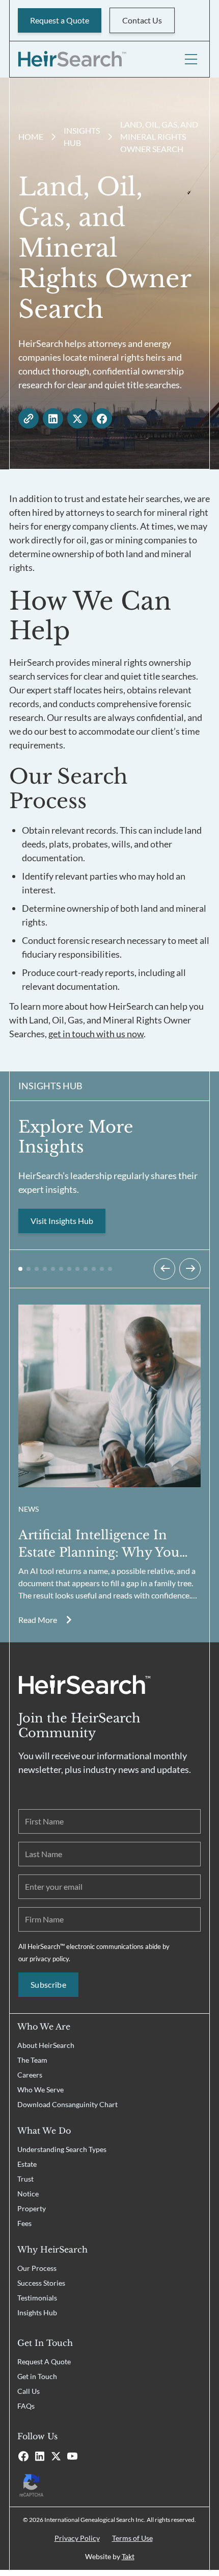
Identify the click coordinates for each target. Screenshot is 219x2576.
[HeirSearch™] (72, 59)
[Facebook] (23, 2456)
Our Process (37, 2268)
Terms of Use (132, 2538)
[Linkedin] (40, 2456)
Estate (27, 2164)
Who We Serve (40, 2090)
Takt (128, 2556)
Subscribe (48, 1984)
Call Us (29, 2391)
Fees (24, 2223)
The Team (32, 2060)
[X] (56, 2456)
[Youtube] (72, 2456)
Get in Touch (37, 2376)
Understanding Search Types (62, 2149)
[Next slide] (190, 1269)
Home (31, 136)
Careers (30, 2075)
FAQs (26, 2406)
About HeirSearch (46, 2045)
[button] (20, 1269)
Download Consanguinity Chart (67, 2104)
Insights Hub (37, 2312)
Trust (25, 2179)
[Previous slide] (165, 1269)
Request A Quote (44, 2361)
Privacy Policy (77, 2538)
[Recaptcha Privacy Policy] (109, 2484)
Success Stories (41, 2283)
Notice (28, 2194)
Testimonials (37, 2298)
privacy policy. (50, 1959)
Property (32, 2208)
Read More (38, 1620)
